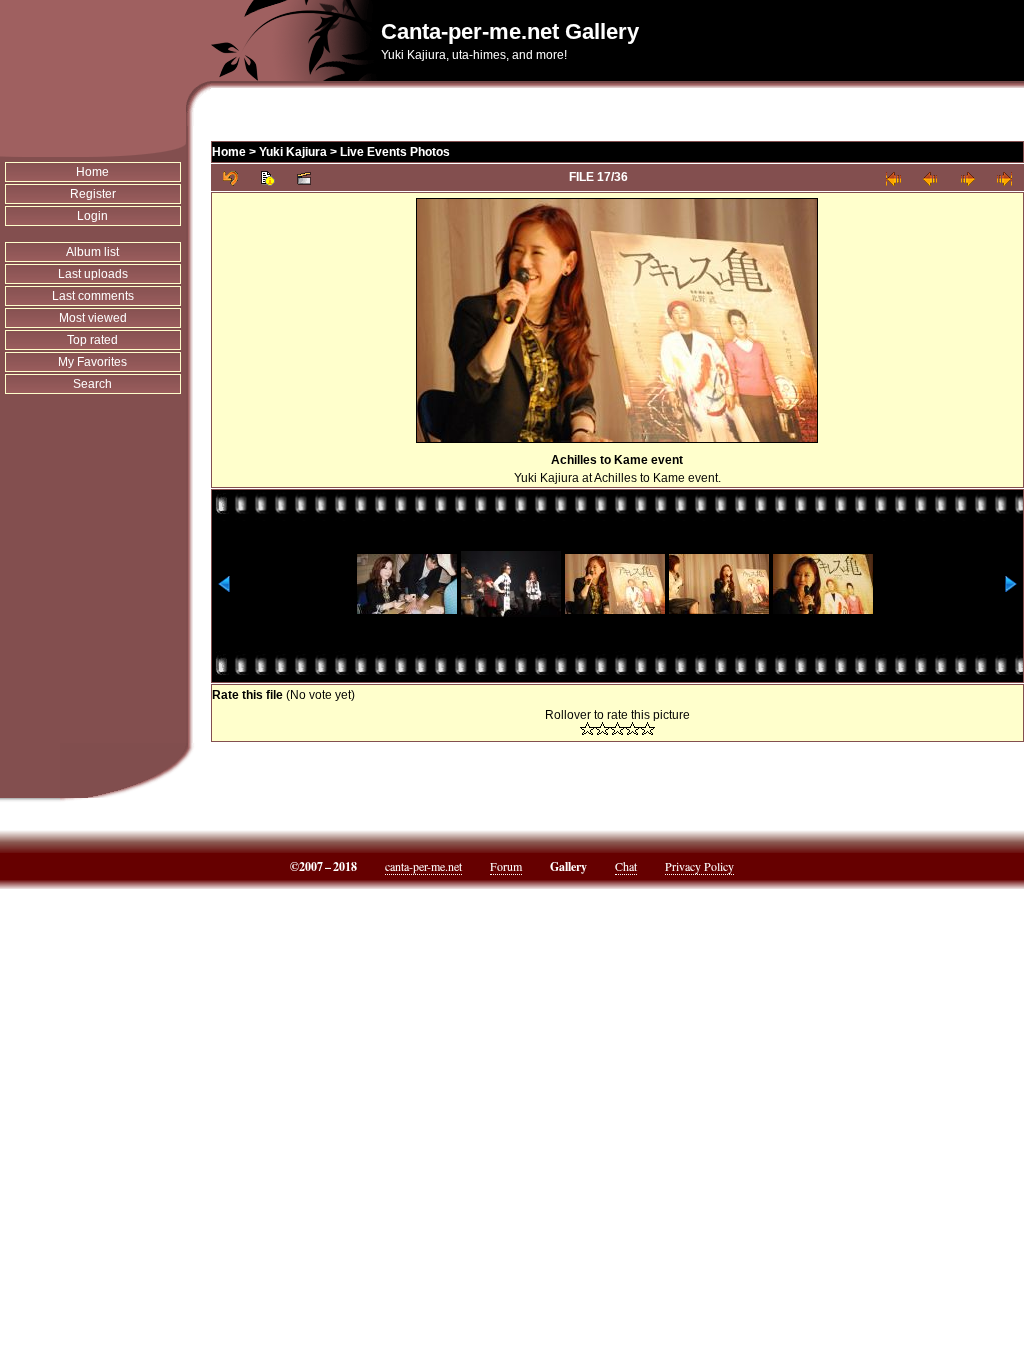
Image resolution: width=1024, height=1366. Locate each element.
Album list (92, 252)
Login (92, 216)
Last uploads (93, 274)
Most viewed (93, 318)
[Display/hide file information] (267, 177)
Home (92, 172)
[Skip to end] (1004, 177)
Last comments (93, 296)
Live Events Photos (395, 152)
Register (93, 194)
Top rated (92, 340)
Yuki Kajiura (293, 152)
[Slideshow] (304, 177)
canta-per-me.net (423, 866)
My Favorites (92, 362)
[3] (617, 728)
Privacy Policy (699, 866)
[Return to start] (893, 177)
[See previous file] (930, 177)
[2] (602, 728)
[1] (587, 728)
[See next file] (967, 177)
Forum (506, 866)
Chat (626, 866)
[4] (632, 728)
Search (92, 384)
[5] (647, 728)
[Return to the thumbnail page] (230, 177)
